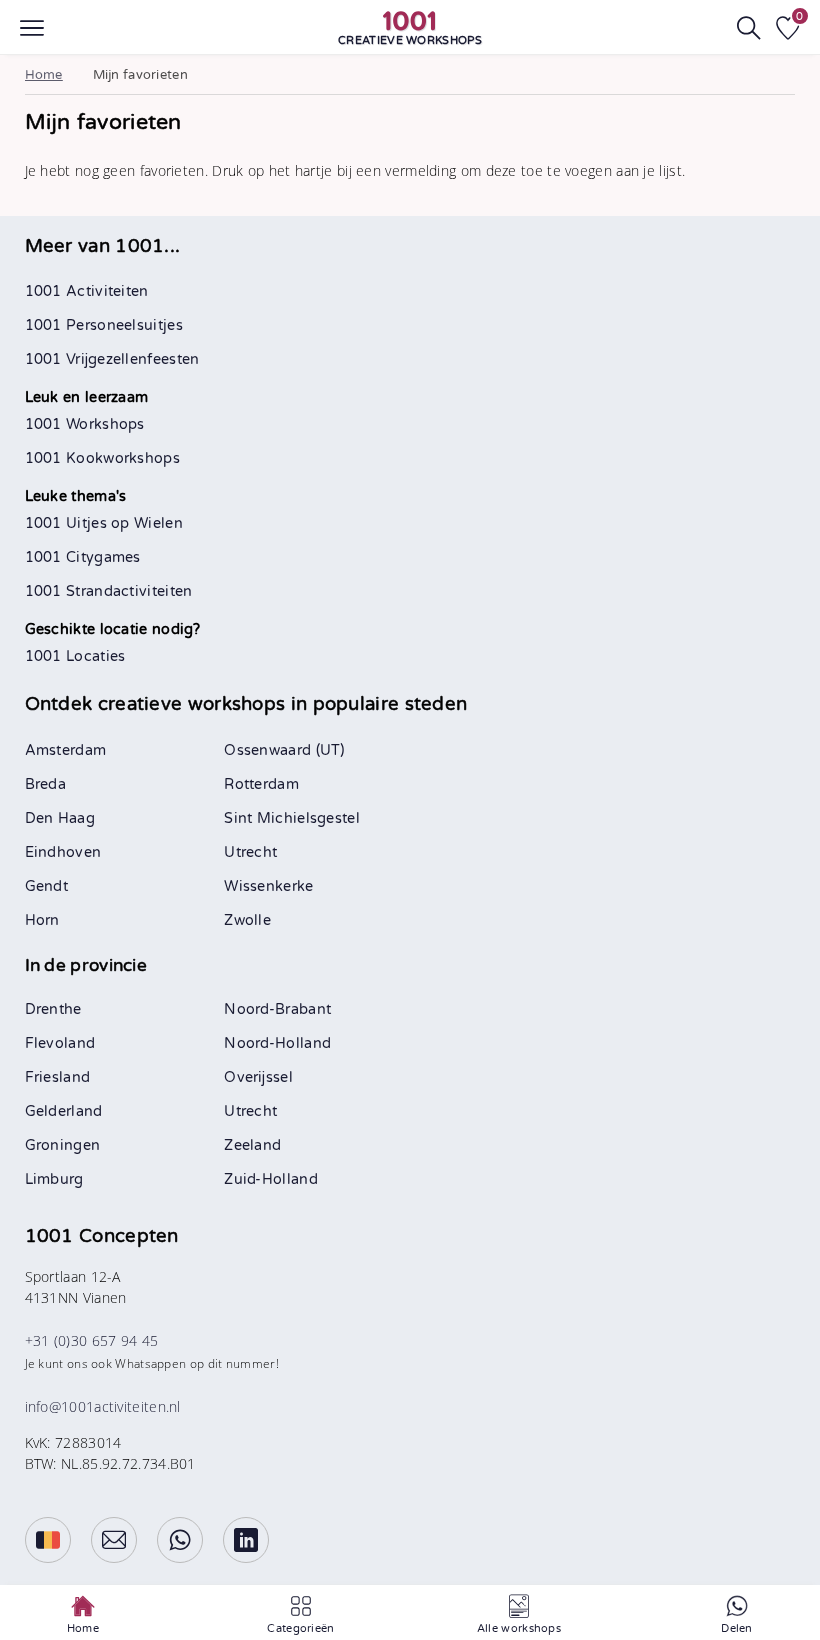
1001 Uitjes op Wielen (104, 523)
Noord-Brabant (277, 1009)
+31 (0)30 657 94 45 (92, 1340)
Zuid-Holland (271, 1179)
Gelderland (64, 1111)
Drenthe (53, 1009)
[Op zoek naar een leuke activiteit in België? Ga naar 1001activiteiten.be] (48, 1540)
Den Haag (60, 818)
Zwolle (247, 920)
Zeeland (252, 1145)
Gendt (47, 886)
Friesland (58, 1077)
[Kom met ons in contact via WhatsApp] (180, 1540)
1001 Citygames (83, 557)
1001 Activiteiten (87, 291)
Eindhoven (63, 852)
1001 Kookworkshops (102, 458)
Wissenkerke (268, 886)
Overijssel (258, 1077)
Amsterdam (66, 750)
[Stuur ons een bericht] (114, 1540)
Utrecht (250, 852)
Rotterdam (261, 784)
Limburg (54, 1179)
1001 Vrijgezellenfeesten (112, 359)
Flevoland (60, 1043)
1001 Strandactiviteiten (109, 591)
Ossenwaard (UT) (284, 750)
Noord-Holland (277, 1043)
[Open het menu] (32, 28)
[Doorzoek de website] (749, 28)
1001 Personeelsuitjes (104, 325)
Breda (46, 784)
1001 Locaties (75, 656)
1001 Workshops (85, 424)
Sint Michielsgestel (292, 818)
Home (44, 75)
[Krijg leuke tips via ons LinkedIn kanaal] (246, 1540)
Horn (42, 920)
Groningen (63, 1145)
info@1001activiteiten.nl (103, 1406)
